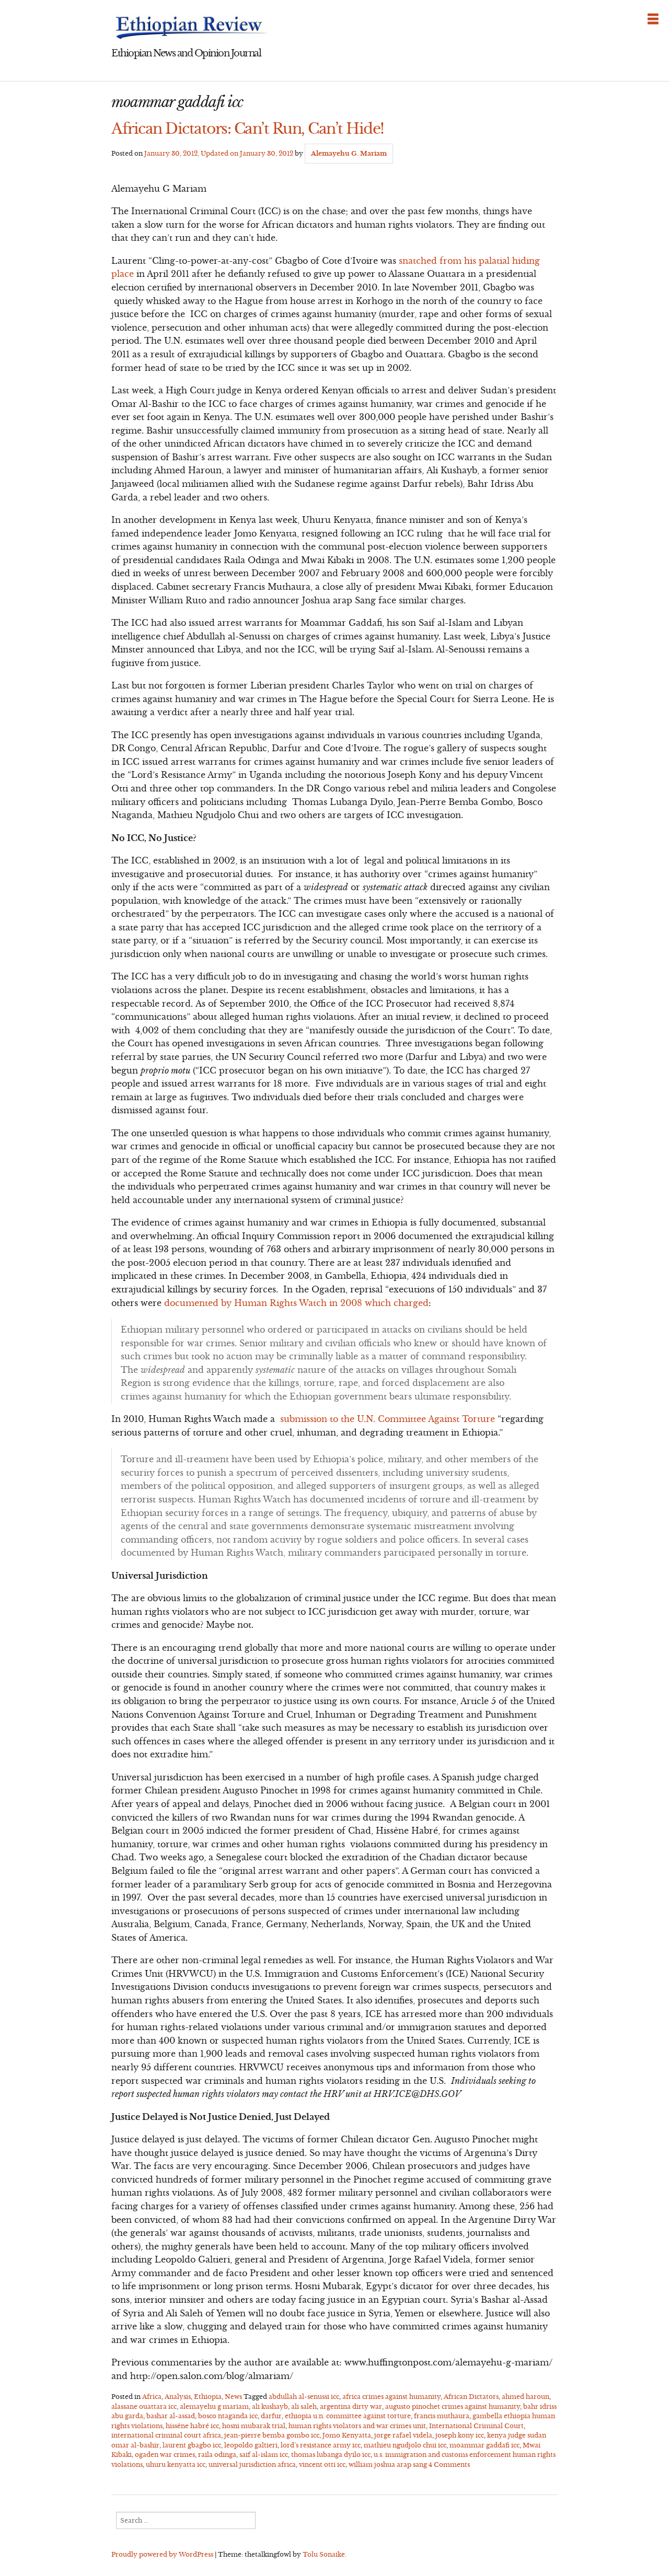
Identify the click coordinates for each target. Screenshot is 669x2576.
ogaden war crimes (165, 2455)
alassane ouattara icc (144, 2406)
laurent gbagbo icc (192, 2445)
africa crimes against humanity (391, 2397)
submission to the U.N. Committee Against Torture (388, 1419)
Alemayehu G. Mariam (349, 153)
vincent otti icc (322, 2464)
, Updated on (219, 153)
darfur (271, 2416)
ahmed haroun (526, 2397)
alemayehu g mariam (214, 2406)
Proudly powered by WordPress (162, 2554)
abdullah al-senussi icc (304, 2397)
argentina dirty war (351, 2406)
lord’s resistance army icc (321, 2445)
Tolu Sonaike (324, 2554)
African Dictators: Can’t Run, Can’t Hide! (248, 129)
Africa (152, 2397)
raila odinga (217, 2455)
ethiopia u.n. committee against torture (348, 2416)
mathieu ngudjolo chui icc (405, 2445)
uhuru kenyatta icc (176, 2464)
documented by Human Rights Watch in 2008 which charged (296, 1303)
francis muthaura (442, 2416)
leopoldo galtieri (251, 2445)
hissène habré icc (192, 2426)
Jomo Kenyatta (347, 2435)
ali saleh (304, 2406)
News (233, 2397)
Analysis (178, 2397)
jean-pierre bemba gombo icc (272, 2435)
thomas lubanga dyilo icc (331, 2455)
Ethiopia (208, 2397)
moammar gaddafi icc (485, 2445)
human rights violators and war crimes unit (357, 2426)
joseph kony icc (460, 2435)
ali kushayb (270, 2406)
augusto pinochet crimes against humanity (453, 2406)
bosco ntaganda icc (228, 2416)
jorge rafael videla (403, 2435)
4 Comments (449, 2464)
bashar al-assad (171, 2416)
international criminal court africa (166, 2435)
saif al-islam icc (264, 2455)
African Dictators (471, 2397)
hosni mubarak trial (254, 2426)
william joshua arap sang (388, 2464)
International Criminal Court (476, 2426)
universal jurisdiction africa (252, 2464)
